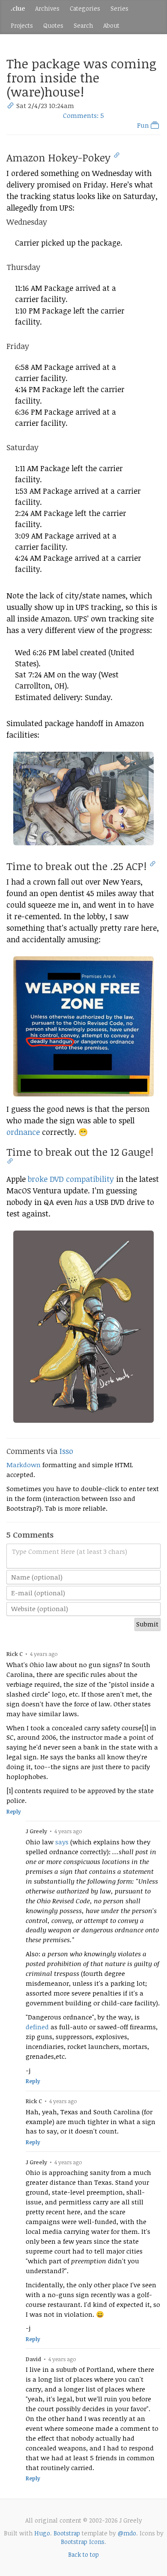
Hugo (42, 2533)
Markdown (24, 1465)
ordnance (23, 1132)
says (62, 1842)
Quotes (53, 25)
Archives (47, 8)
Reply (14, 1812)
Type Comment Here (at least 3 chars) (70, 1551)
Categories (85, 8)
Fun (144, 125)
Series (119, 8)
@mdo (127, 2533)
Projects (22, 25)
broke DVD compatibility (71, 1179)
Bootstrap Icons (83, 2542)
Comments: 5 (83, 115)
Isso (66, 1451)
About (111, 25)
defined (37, 2027)
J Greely (36, 1831)
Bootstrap (67, 2533)
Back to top (83, 2554)
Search (83, 25)
